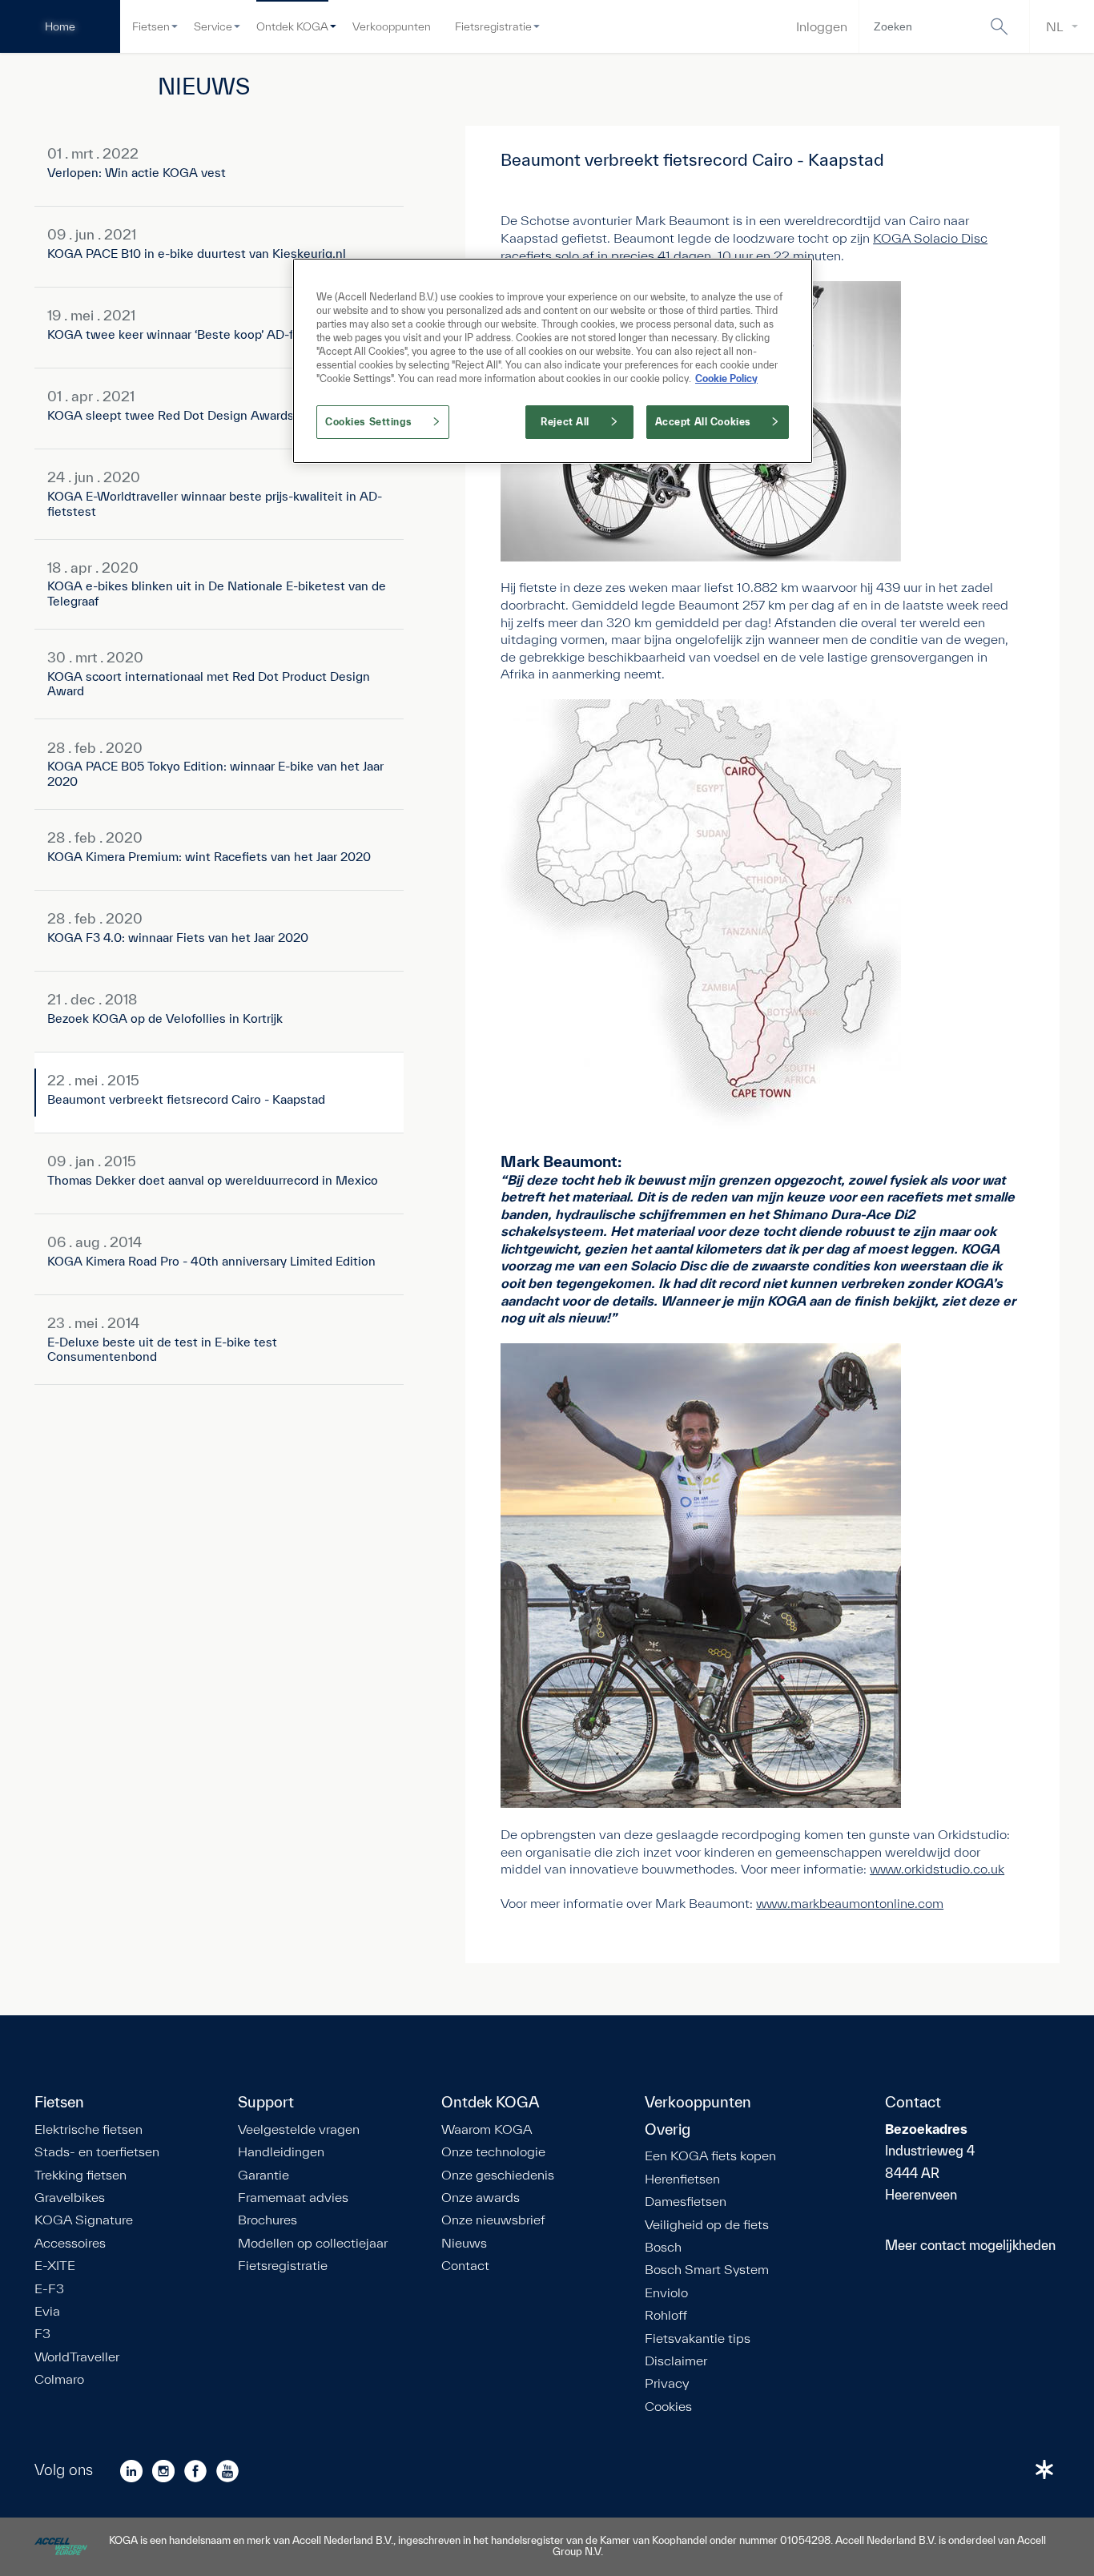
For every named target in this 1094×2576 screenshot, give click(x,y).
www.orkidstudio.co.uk (937, 1868)
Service (213, 26)
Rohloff (666, 2315)
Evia (47, 2311)
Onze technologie (493, 2151)
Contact (465, 2265)
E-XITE (55, 2265)
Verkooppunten (392, 26)
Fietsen (151, 26)
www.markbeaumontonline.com (850, 1903)
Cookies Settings (368, 422)
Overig (668, 2130)
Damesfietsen (686, 2201)
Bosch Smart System (707, 2269)
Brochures (267, 2220)
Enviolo (666, 2292)
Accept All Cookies (703, 422)
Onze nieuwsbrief (493, 2220)
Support (266, 2103)
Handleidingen (281, 2151)
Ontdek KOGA (292, 26)
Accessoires (70, 2243)
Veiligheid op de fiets (707, 2224)
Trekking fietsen (80, 2175)
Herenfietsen (682, 2179)
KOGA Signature (84, 2220)
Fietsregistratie (493, 26)
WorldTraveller (77, 2357)
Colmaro (59, 2379)
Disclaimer (676, 2361)
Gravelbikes (70, 2197)
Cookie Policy (726, 378)
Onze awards (481, 2197)
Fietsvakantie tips (698, 2338)
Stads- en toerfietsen (97, 2151)
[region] (553, 361)
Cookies (668, 2406)
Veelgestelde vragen (299, 2129)
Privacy (667, 2383)
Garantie (263, 2175)
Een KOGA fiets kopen (710, 2155)
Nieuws (464, 2243)
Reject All (565, 422)
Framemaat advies (293, 2197)
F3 (42, 2333)
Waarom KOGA (487, 2129)
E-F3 (49, 2288)
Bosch (663, 2247)
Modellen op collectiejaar (313, 2243)
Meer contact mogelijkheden (970, 2245)
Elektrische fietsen (88, 2129)
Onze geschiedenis (498, 2175)
